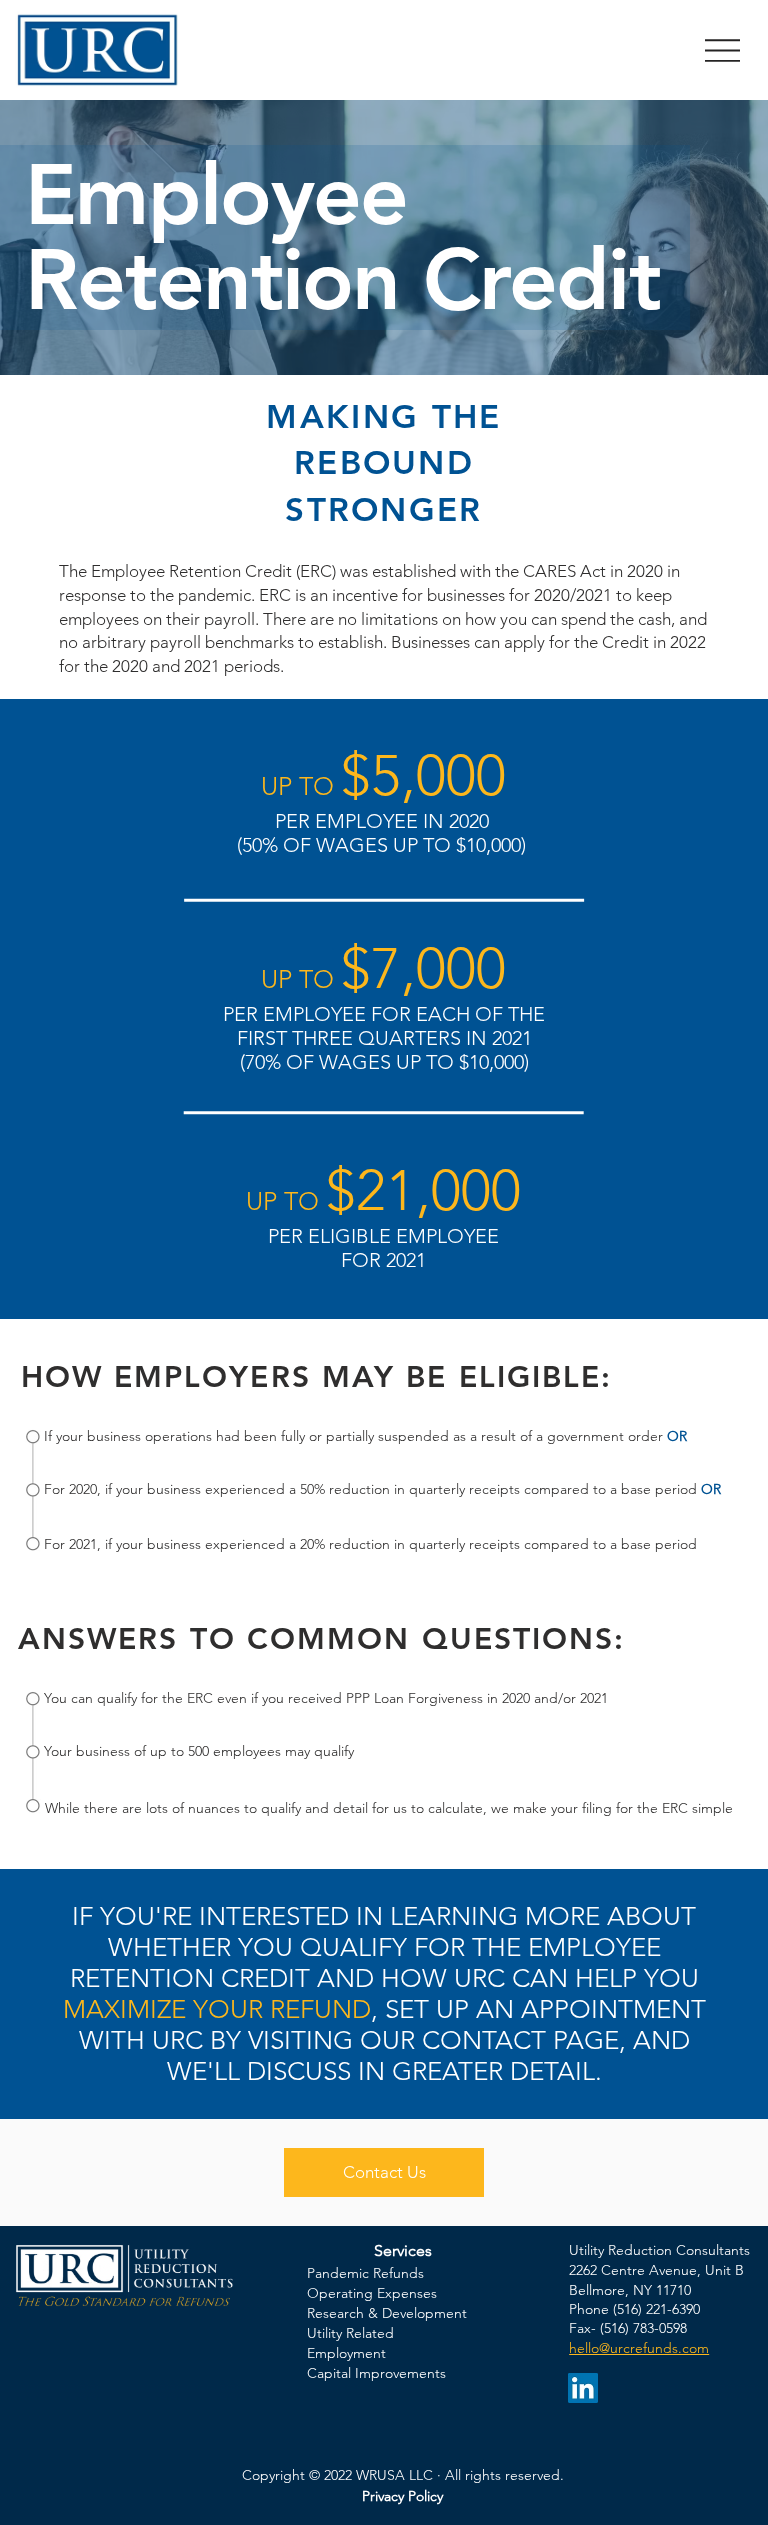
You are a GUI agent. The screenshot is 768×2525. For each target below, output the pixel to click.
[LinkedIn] (583, 2388)
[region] (33, 1490)
